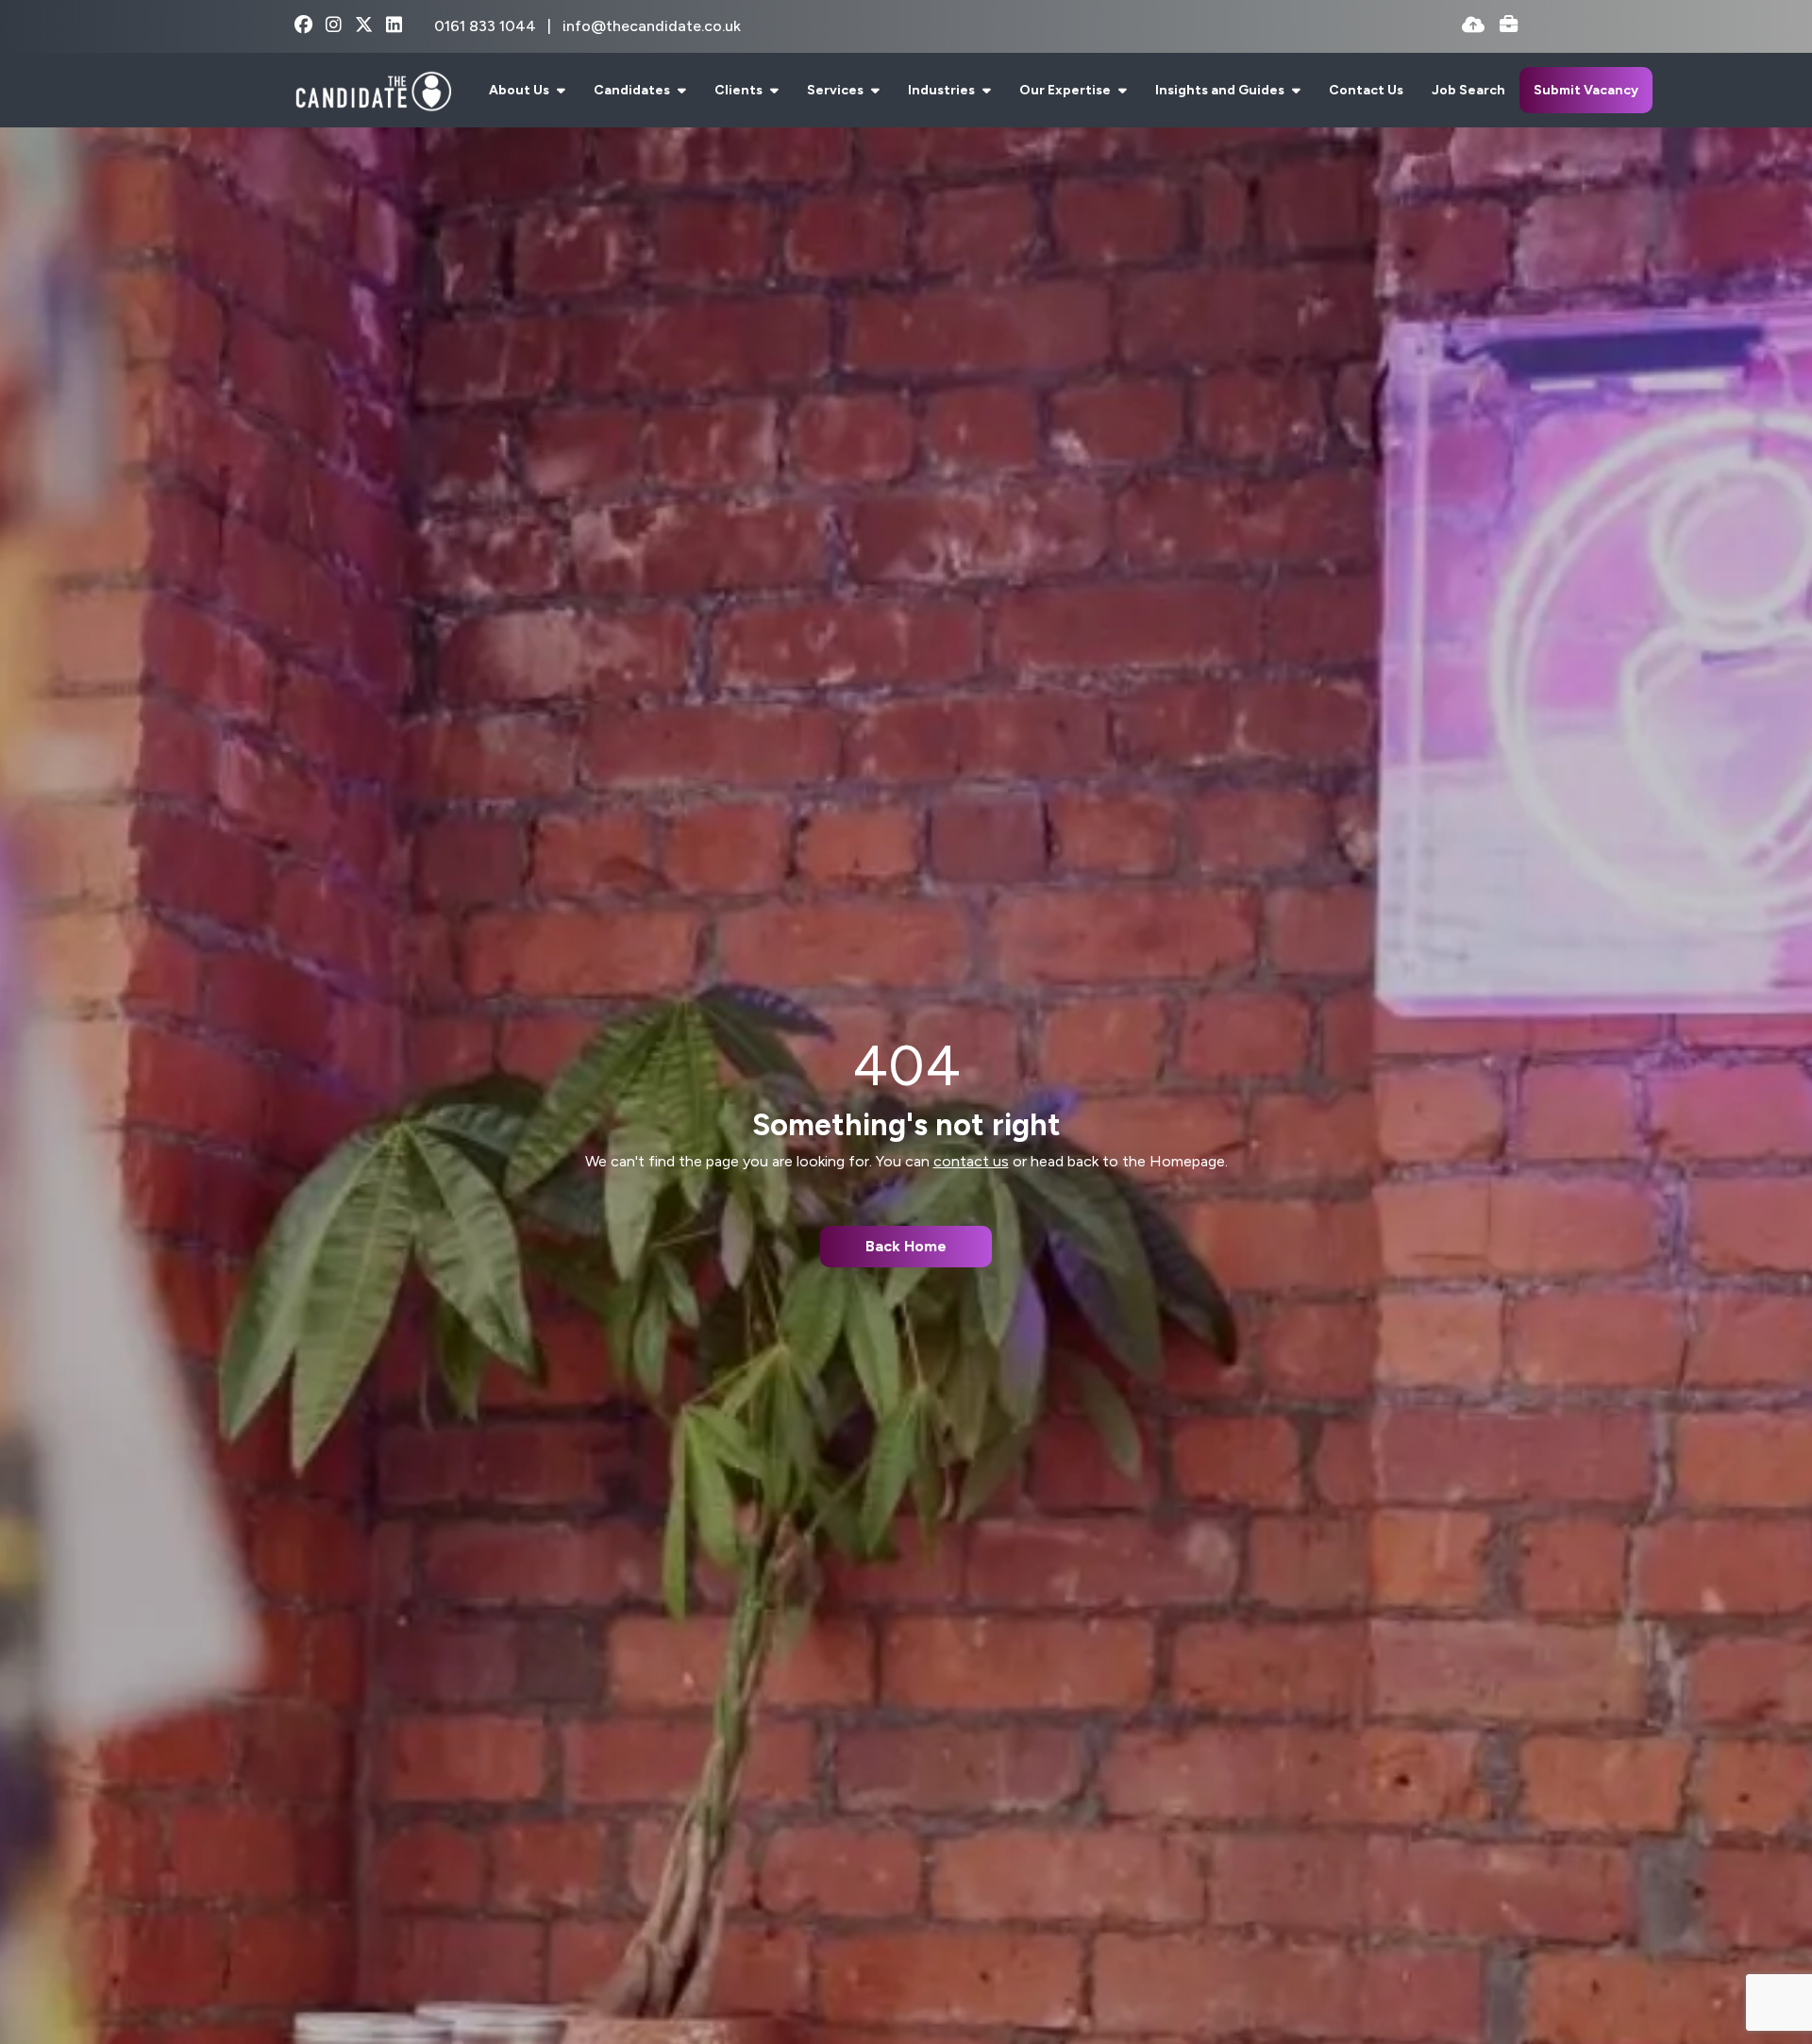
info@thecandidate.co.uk (652, 26)
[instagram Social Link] (334, 26)
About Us (520, 90)
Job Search (1468, 90)
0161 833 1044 (487, 26)
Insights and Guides (1221, 90)
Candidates (633, 90)
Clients (740, 90)
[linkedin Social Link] (394, 26)
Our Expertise (1066, 90)
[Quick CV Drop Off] (1473, 26)
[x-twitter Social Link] (364, 26)
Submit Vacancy (1586, 90)
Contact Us (1366, 90)
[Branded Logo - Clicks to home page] (373, 91)
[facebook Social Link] (303, 26)
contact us (971, 1161)
